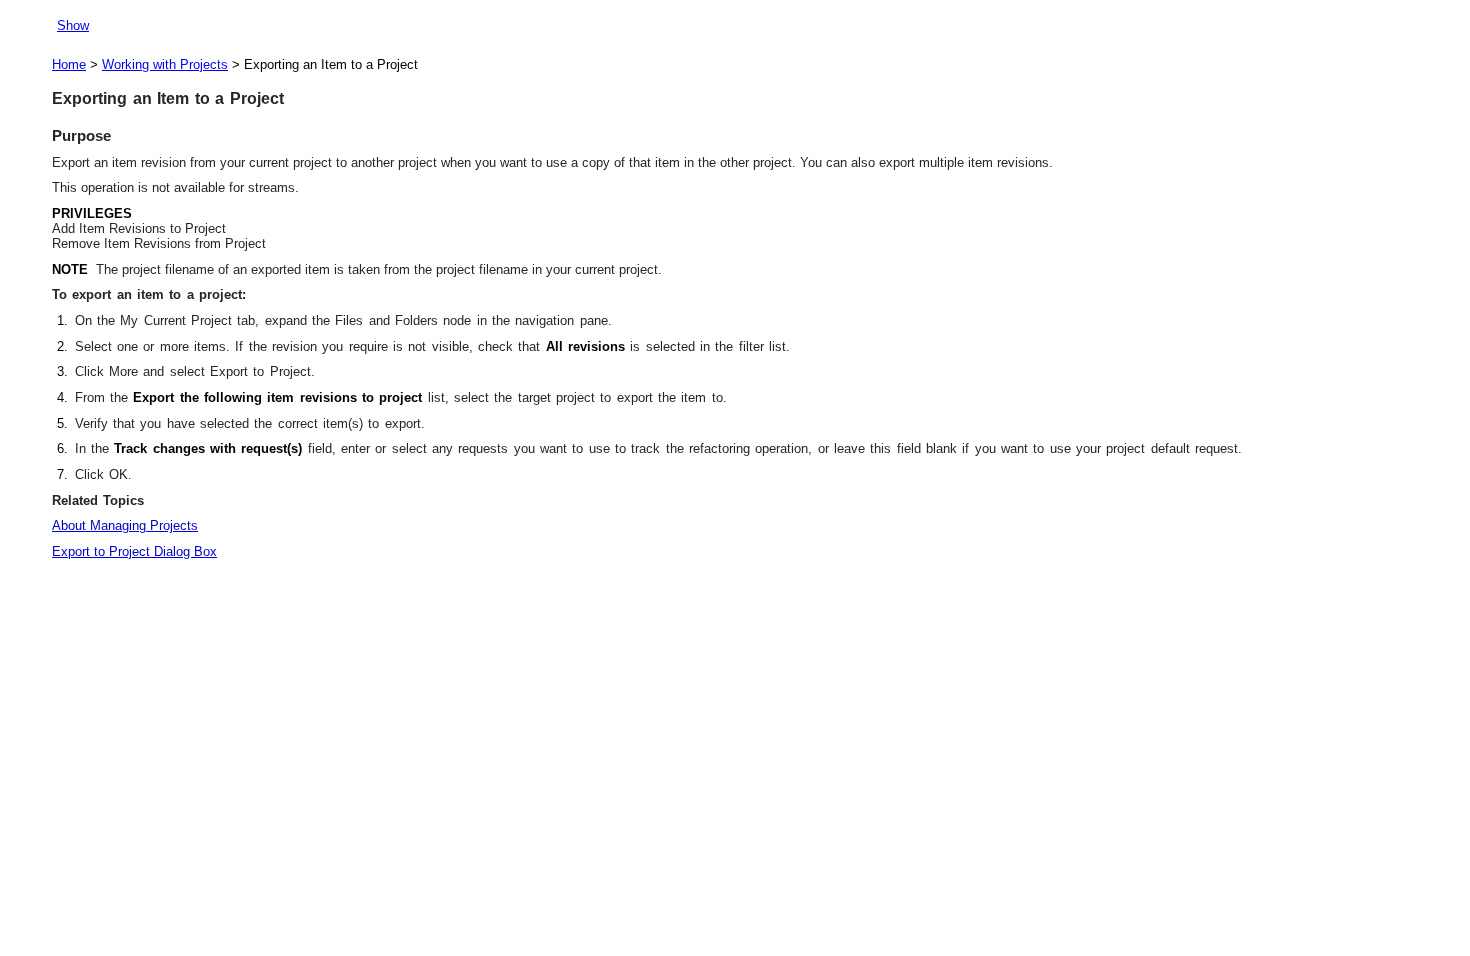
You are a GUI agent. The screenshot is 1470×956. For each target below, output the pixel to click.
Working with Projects (165, 64)
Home (69, 64)
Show (73, 25)
